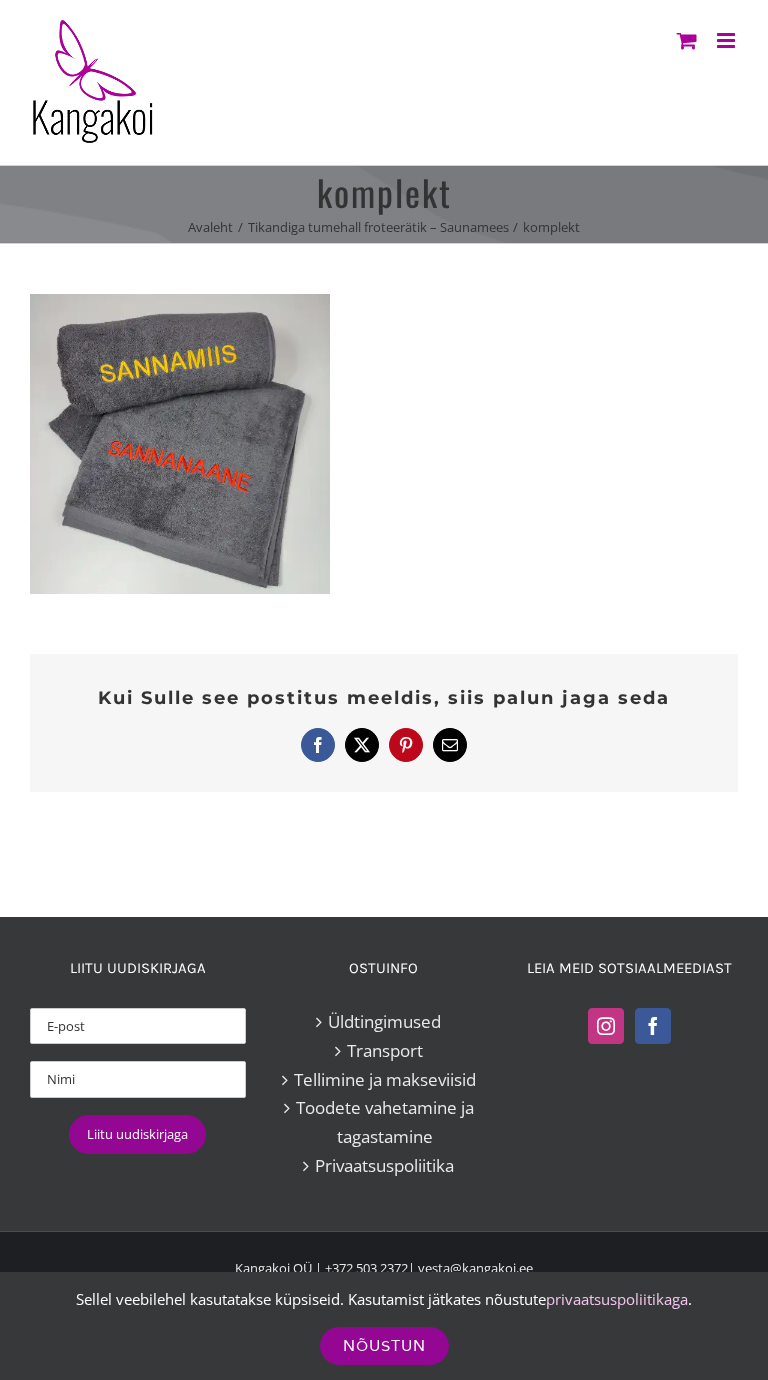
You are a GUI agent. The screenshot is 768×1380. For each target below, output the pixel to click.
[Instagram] (606, 1026)
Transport (385, 1050)
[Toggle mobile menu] (727, 40)
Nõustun (384, 1345)
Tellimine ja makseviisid (385, 1079)
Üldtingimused (384, 1021)
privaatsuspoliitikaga (617, 1299)
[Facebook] (653, 1026)
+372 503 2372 (366, 1268)
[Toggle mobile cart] (687, 40)
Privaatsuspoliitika (384, 1165)
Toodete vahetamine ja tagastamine (385, 1122)
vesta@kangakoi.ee (475, 1268)
